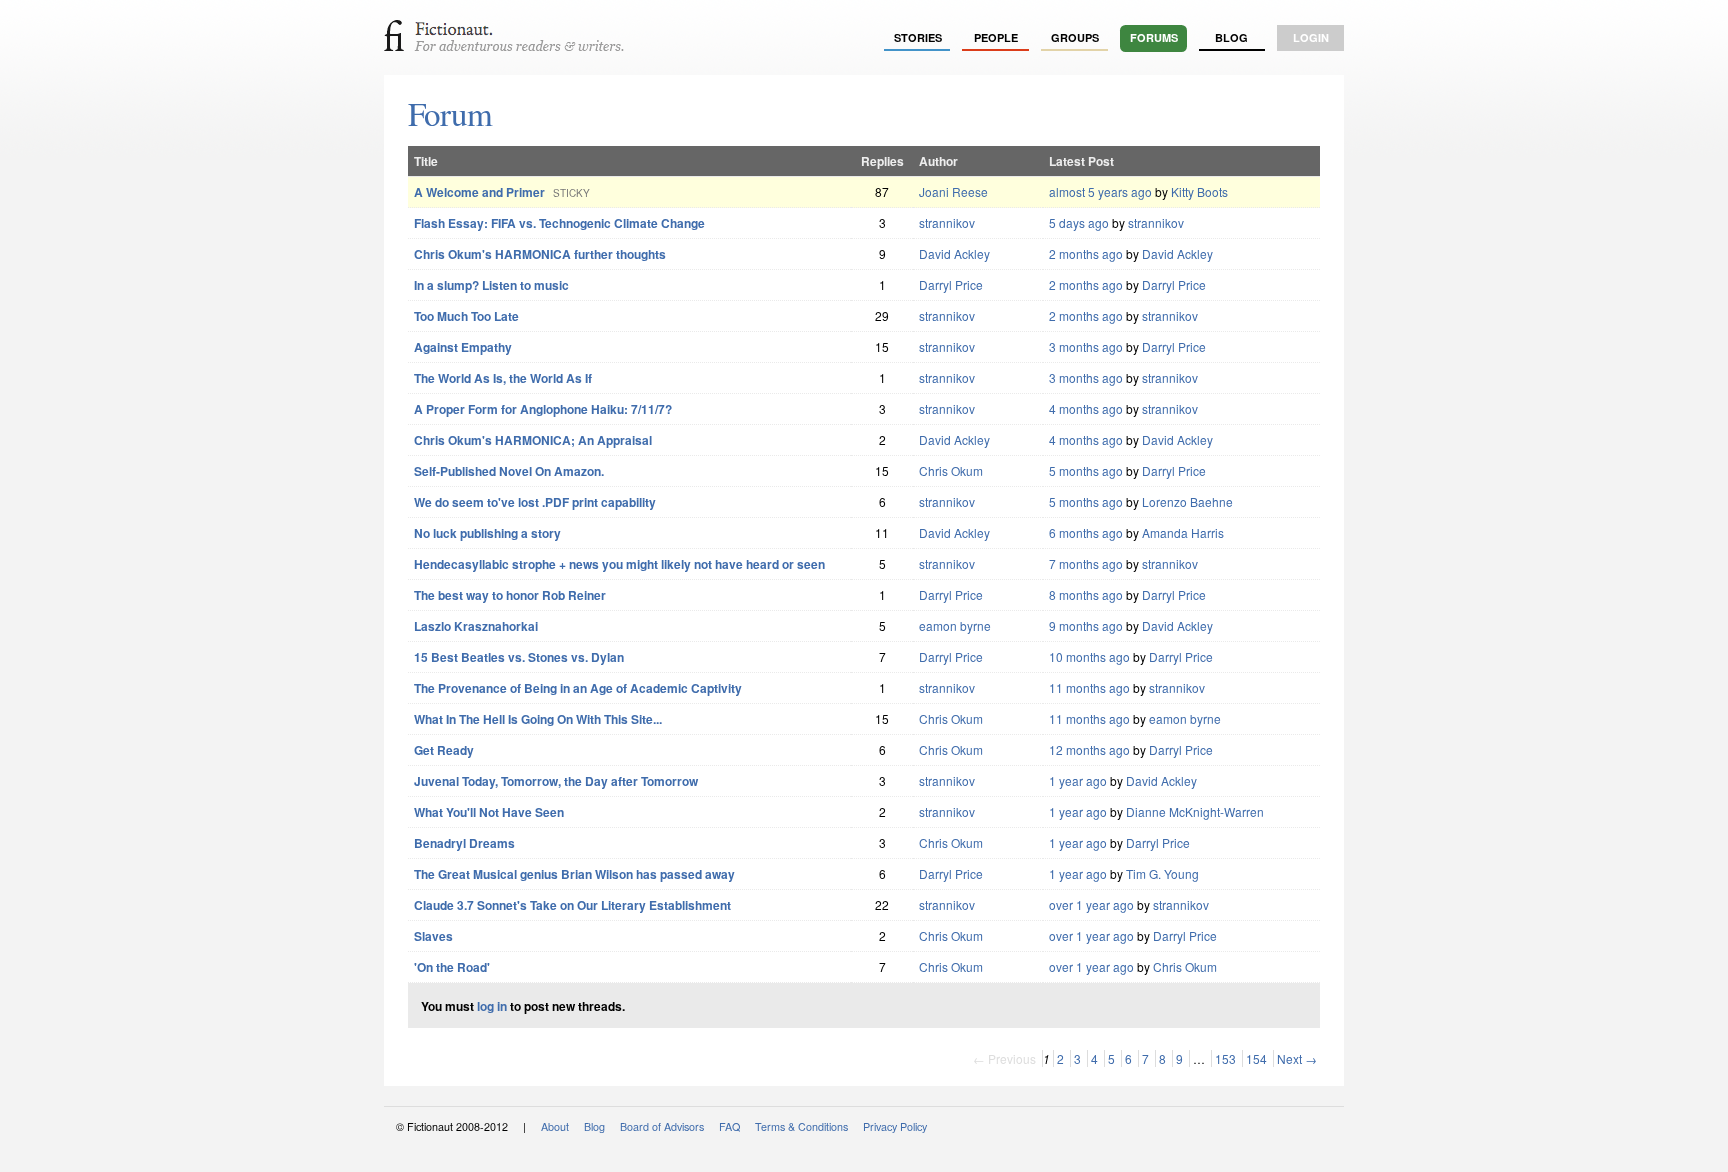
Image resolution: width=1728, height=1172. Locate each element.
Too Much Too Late (466, 316)
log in (492, 1006)
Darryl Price (951, 284)
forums (1154, 37)
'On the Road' (452, 967)
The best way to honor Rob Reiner (510, 595)
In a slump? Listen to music (491, 285)
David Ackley (954, 253)
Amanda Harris (1183, 532)
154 (1256, 1058)
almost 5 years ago (1100, 191)
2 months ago (1086, 253)
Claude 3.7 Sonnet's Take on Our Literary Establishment (572, 905)
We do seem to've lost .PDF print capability (535, 502)
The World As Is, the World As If (503, 378)
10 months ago (1089, 656)
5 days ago (1079, 222)
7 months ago (1086, 563)
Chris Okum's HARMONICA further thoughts (540, 254)
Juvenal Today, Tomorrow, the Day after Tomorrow (556, 781)
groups (1075, 37)
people (996, 37)
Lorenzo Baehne (1187, 501)
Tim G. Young (1162, 873)
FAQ (729, 1126)
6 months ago (1086, 532)
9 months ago (1086, 625)
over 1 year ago (1091, 904)
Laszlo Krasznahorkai (476, 626)
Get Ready (444, 750)
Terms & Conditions (801, 1126)
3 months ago (1086, 346)
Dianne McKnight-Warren (1195, 811)
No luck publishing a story (487, 533)
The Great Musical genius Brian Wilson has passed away (574, 874)
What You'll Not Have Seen (489, 812)
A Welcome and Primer (479, 192)
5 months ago (1086, 470)
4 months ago (1086, 408)
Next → (1297, 1058)
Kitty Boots (1199, 191)
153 (1225, 1058)
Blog (1231, 37)
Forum (450, 113)
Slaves (433, 936)
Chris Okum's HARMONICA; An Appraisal (533, 440)
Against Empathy (463, 347)
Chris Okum (951, 470)
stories (918, 37)
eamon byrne (955, 625)
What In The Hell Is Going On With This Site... (538, 719)
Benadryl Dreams (464, 843)
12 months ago (1089, 749)
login (1311, 37)
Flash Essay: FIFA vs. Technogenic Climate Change (559, 223)
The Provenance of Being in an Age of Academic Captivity (578, 688)
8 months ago (1086, 594)
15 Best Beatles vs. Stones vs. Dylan (519, 657)
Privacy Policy (895, 1126)
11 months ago (1089, 687)
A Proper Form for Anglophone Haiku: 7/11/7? (543, 409)
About (555, 1126)
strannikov (947, 222)
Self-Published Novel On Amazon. (509, 471)
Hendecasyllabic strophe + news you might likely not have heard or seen (619, 564)
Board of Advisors (662, 1126)
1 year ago (1078, 780)
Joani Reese (953, 191)
